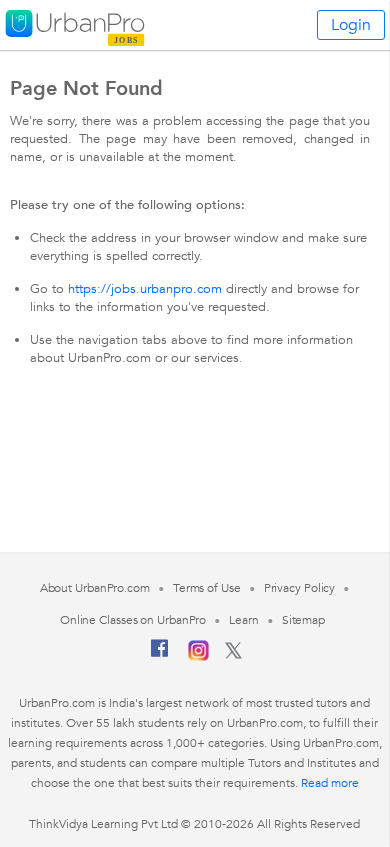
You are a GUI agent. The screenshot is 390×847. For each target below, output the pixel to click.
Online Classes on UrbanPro (133, 620)
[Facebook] (160, 656)
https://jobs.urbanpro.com (145, 289)
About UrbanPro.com (95, 588)
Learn (244, 620)
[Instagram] (198, 657)
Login (351, 25)
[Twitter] (233, 655)
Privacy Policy (300, 588)
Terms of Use (207, 588)
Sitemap (303, 620)
